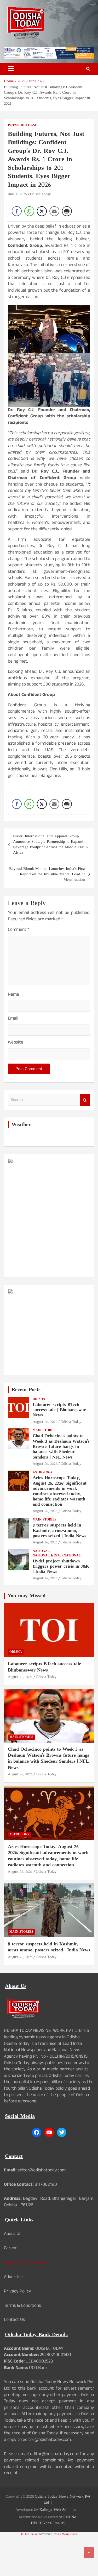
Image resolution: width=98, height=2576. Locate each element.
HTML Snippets (31, 2534)
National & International (57, 1556)
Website (16, 1043)
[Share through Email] (54, 211)
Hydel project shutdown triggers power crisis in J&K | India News (61, 1567)
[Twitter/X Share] (42, 211)
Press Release (23, 125)
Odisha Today (40, 194)
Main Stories (45, 1431)
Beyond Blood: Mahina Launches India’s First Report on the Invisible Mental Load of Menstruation (47, 874)
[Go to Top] (89, 2553)
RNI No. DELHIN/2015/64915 (54, 2520)
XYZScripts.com (67, 2534)
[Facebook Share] (17, 211)
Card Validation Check (26, 2263)
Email (13, 1019)
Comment (19, 930)
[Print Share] (67, 211)
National (41, 1551)
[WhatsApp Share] (29, 211)
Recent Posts (26, 1390)
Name (13, 995)
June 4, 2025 (17, 194)
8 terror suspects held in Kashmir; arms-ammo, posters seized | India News (59, 1531)
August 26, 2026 (45, 1422)
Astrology (43, 1473)
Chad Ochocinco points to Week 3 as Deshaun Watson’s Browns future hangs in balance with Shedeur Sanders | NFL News (61, 1447)
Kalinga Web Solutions (58, 2510)
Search (85, 1100)
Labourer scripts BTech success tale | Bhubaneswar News (59, 1410)
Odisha (39, 1399)
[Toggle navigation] (11, 69)
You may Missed (27, 1596)
